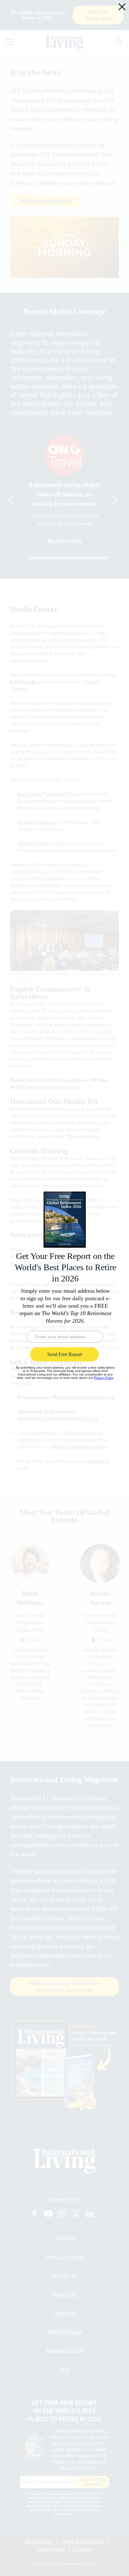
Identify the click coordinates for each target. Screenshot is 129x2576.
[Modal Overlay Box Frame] (64, 1288)
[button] (122, 7)
